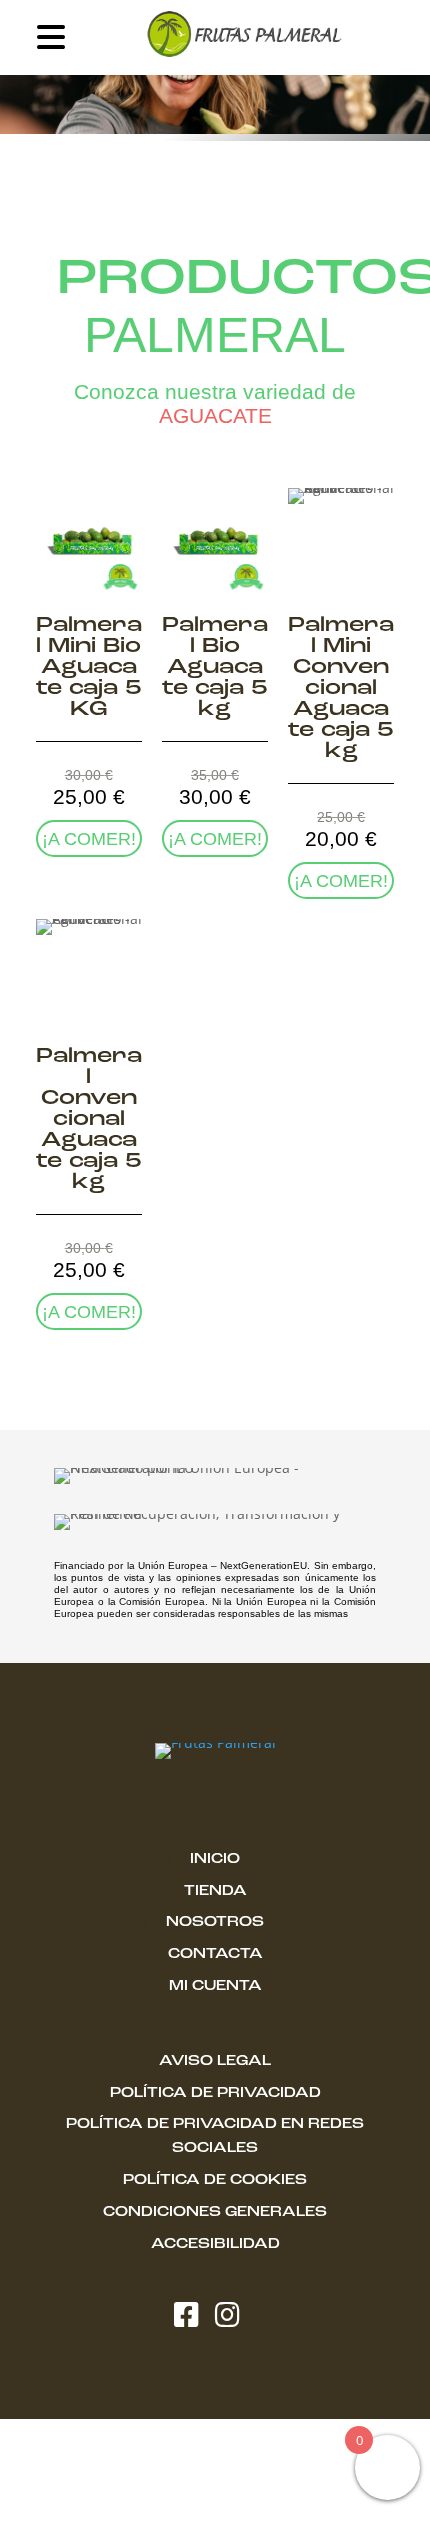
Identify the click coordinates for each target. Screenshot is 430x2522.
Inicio (215, 1859)
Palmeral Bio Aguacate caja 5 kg (215, 667)
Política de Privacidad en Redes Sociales (215, 2136)
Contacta (215, 1954)
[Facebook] (194, 2318)
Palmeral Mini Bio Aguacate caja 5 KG (89, 667)
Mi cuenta (215, 1986)
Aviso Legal (215, 2061)
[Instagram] (235, 2318)
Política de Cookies (215, 2180)
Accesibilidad (215, 2244)
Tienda (215, 1891)
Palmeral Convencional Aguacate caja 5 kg (89, 1119)
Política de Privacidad (215, 2093)
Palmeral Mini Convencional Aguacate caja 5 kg (341, 688)
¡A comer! (89, 839)
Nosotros (215, 1922)
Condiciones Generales (215, 2212)
